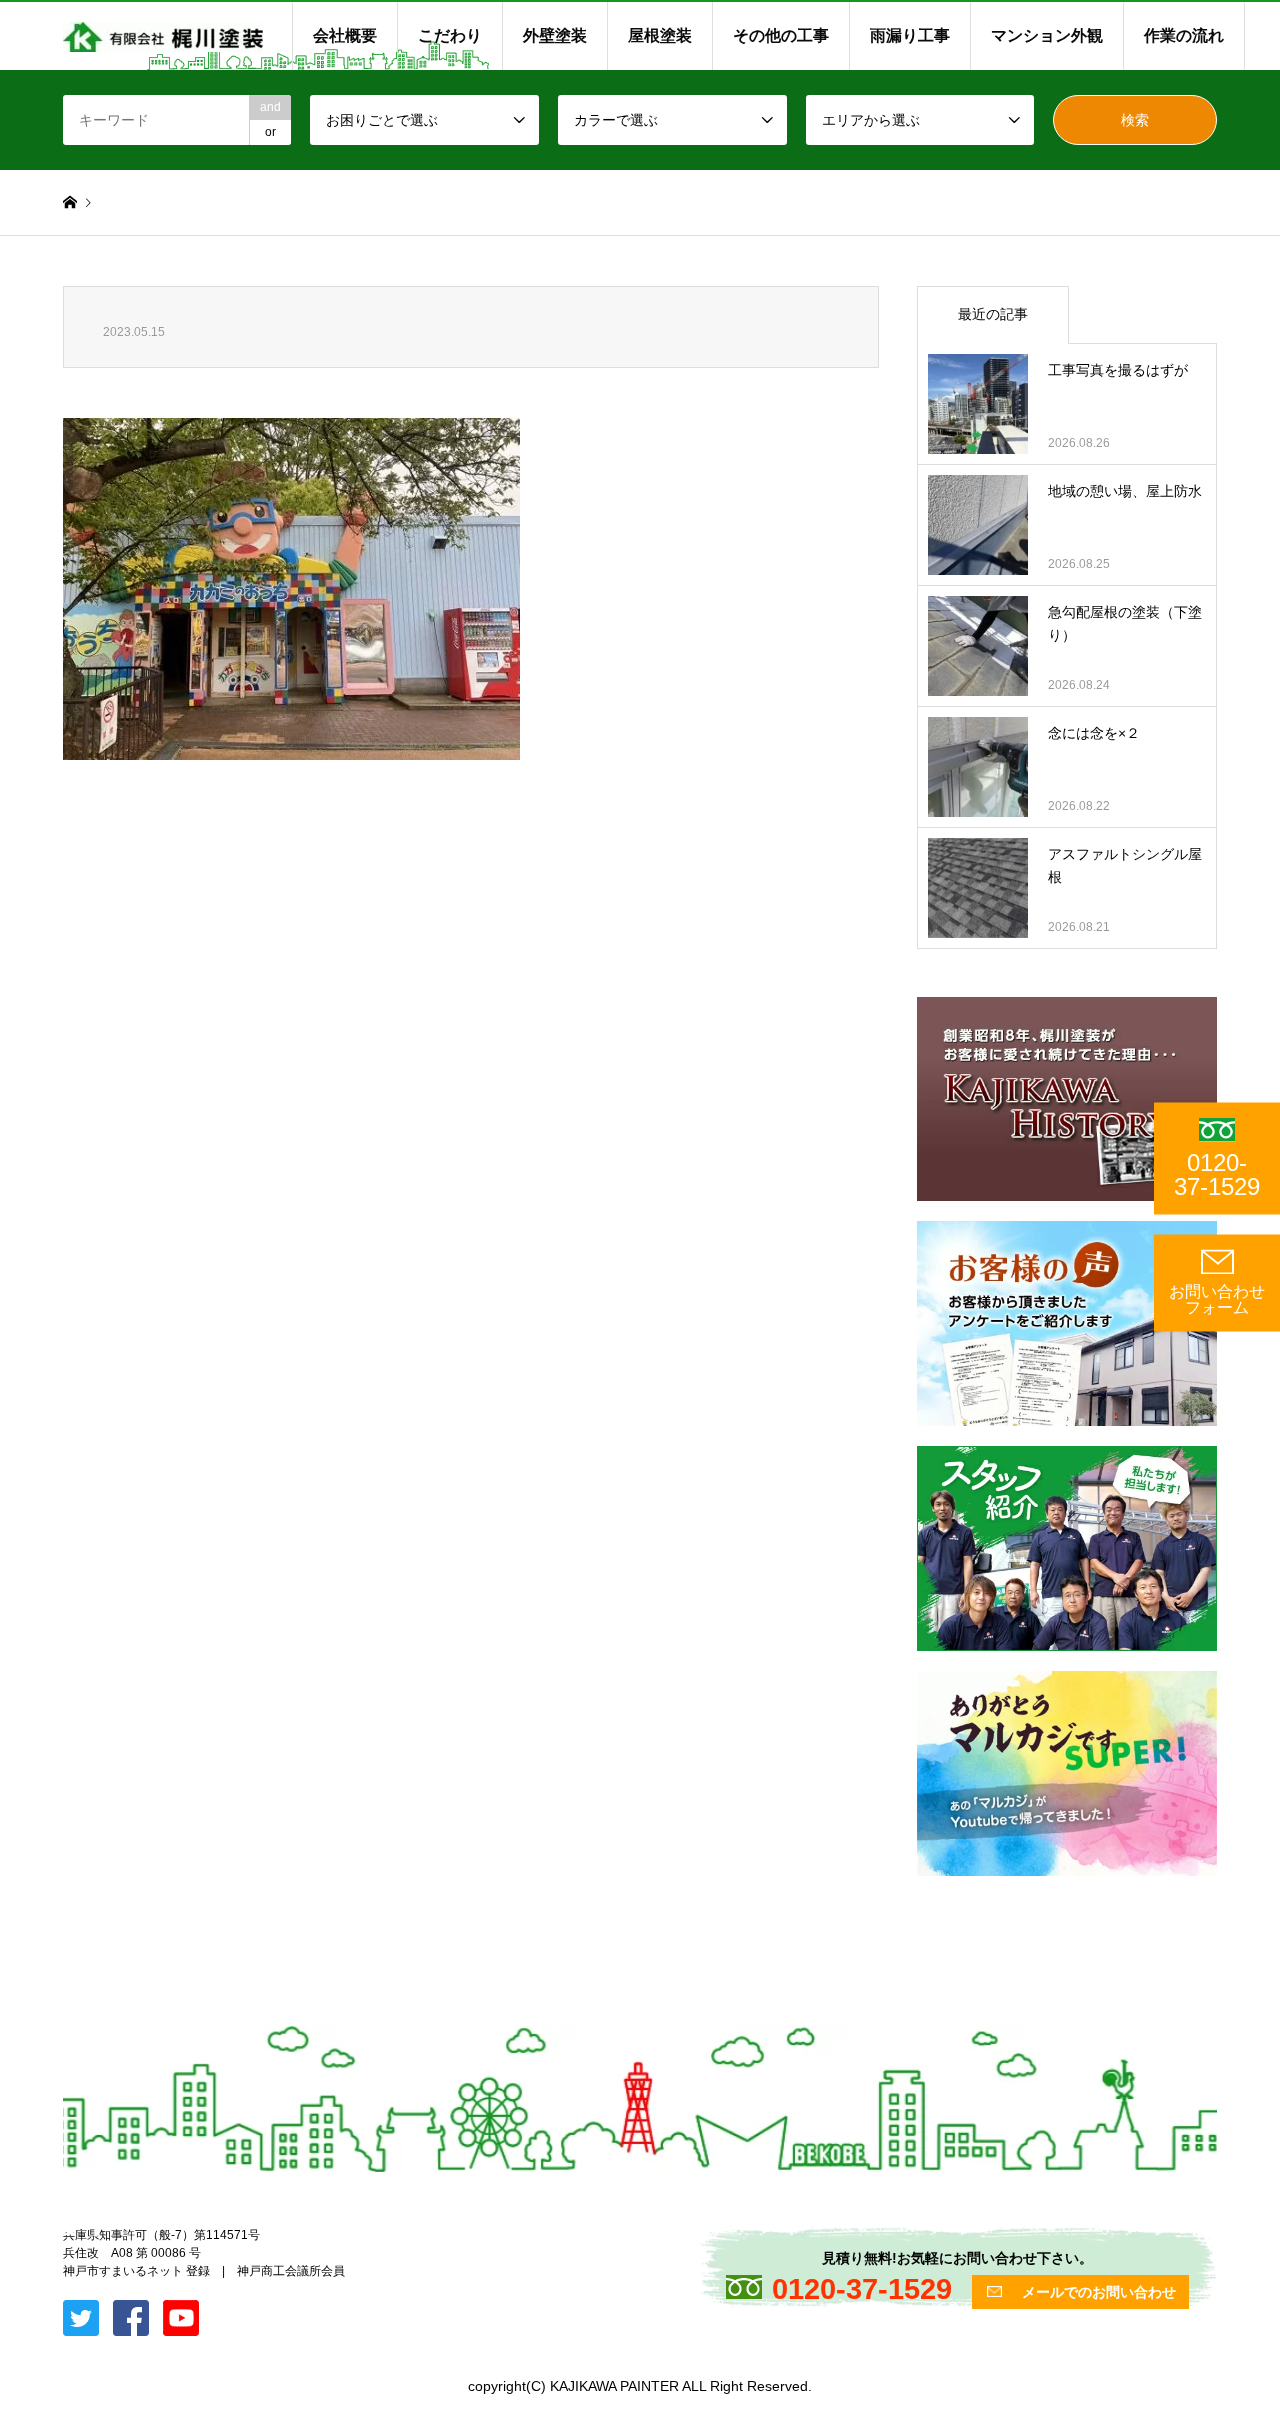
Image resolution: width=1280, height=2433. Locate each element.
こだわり (450, 35)
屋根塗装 (660, 35)
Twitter (70, 2229)
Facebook (96, 2229)
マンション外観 (1047, 35)
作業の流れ (1184, 35)
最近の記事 (993, 314)
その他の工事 (781, 35)
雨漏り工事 (910, 35)
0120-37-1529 (1217, 1174)
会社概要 (345, 35)
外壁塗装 (555, 35)
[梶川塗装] (163, 36)
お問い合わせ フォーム (1217, 1299)
